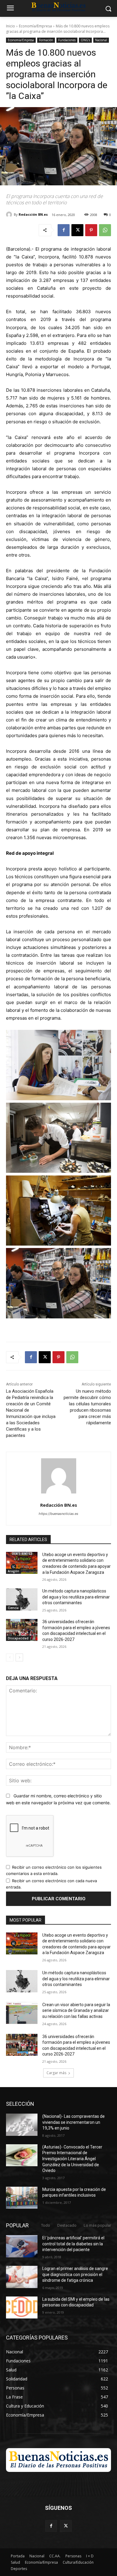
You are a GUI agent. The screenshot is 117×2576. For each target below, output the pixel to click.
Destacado (67, 2225)
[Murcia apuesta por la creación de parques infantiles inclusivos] (22, 2198)
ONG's (85, 40)
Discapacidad (18, 1638)
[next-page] (19, 1657)
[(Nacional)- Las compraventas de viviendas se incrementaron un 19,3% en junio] (22, 2125)
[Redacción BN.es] (10, 215)
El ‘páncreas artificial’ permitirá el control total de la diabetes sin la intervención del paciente (73, 2244)
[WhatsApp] (105, 230)
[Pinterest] (91, 230)
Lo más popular (97, 2225)
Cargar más (56, 2073)
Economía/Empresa (35, 26)
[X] (77, 230)
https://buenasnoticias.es (58, 1514)
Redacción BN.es (33, 214)
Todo (46, 2225)
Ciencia (13, 1608)
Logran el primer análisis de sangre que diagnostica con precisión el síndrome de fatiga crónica (75, 2274)
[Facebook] (64, 230)
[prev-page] (10, 1657)
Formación (46, 40)
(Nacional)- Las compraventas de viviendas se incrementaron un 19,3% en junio (73, 2122)
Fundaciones (67, 40)
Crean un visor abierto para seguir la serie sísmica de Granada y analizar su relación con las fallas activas (76, 2011)
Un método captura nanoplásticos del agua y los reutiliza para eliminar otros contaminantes (76, 1597)
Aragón (13, 1571)
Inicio (10, 26)
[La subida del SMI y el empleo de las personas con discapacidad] (22, 2308)
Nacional (101, 40)
